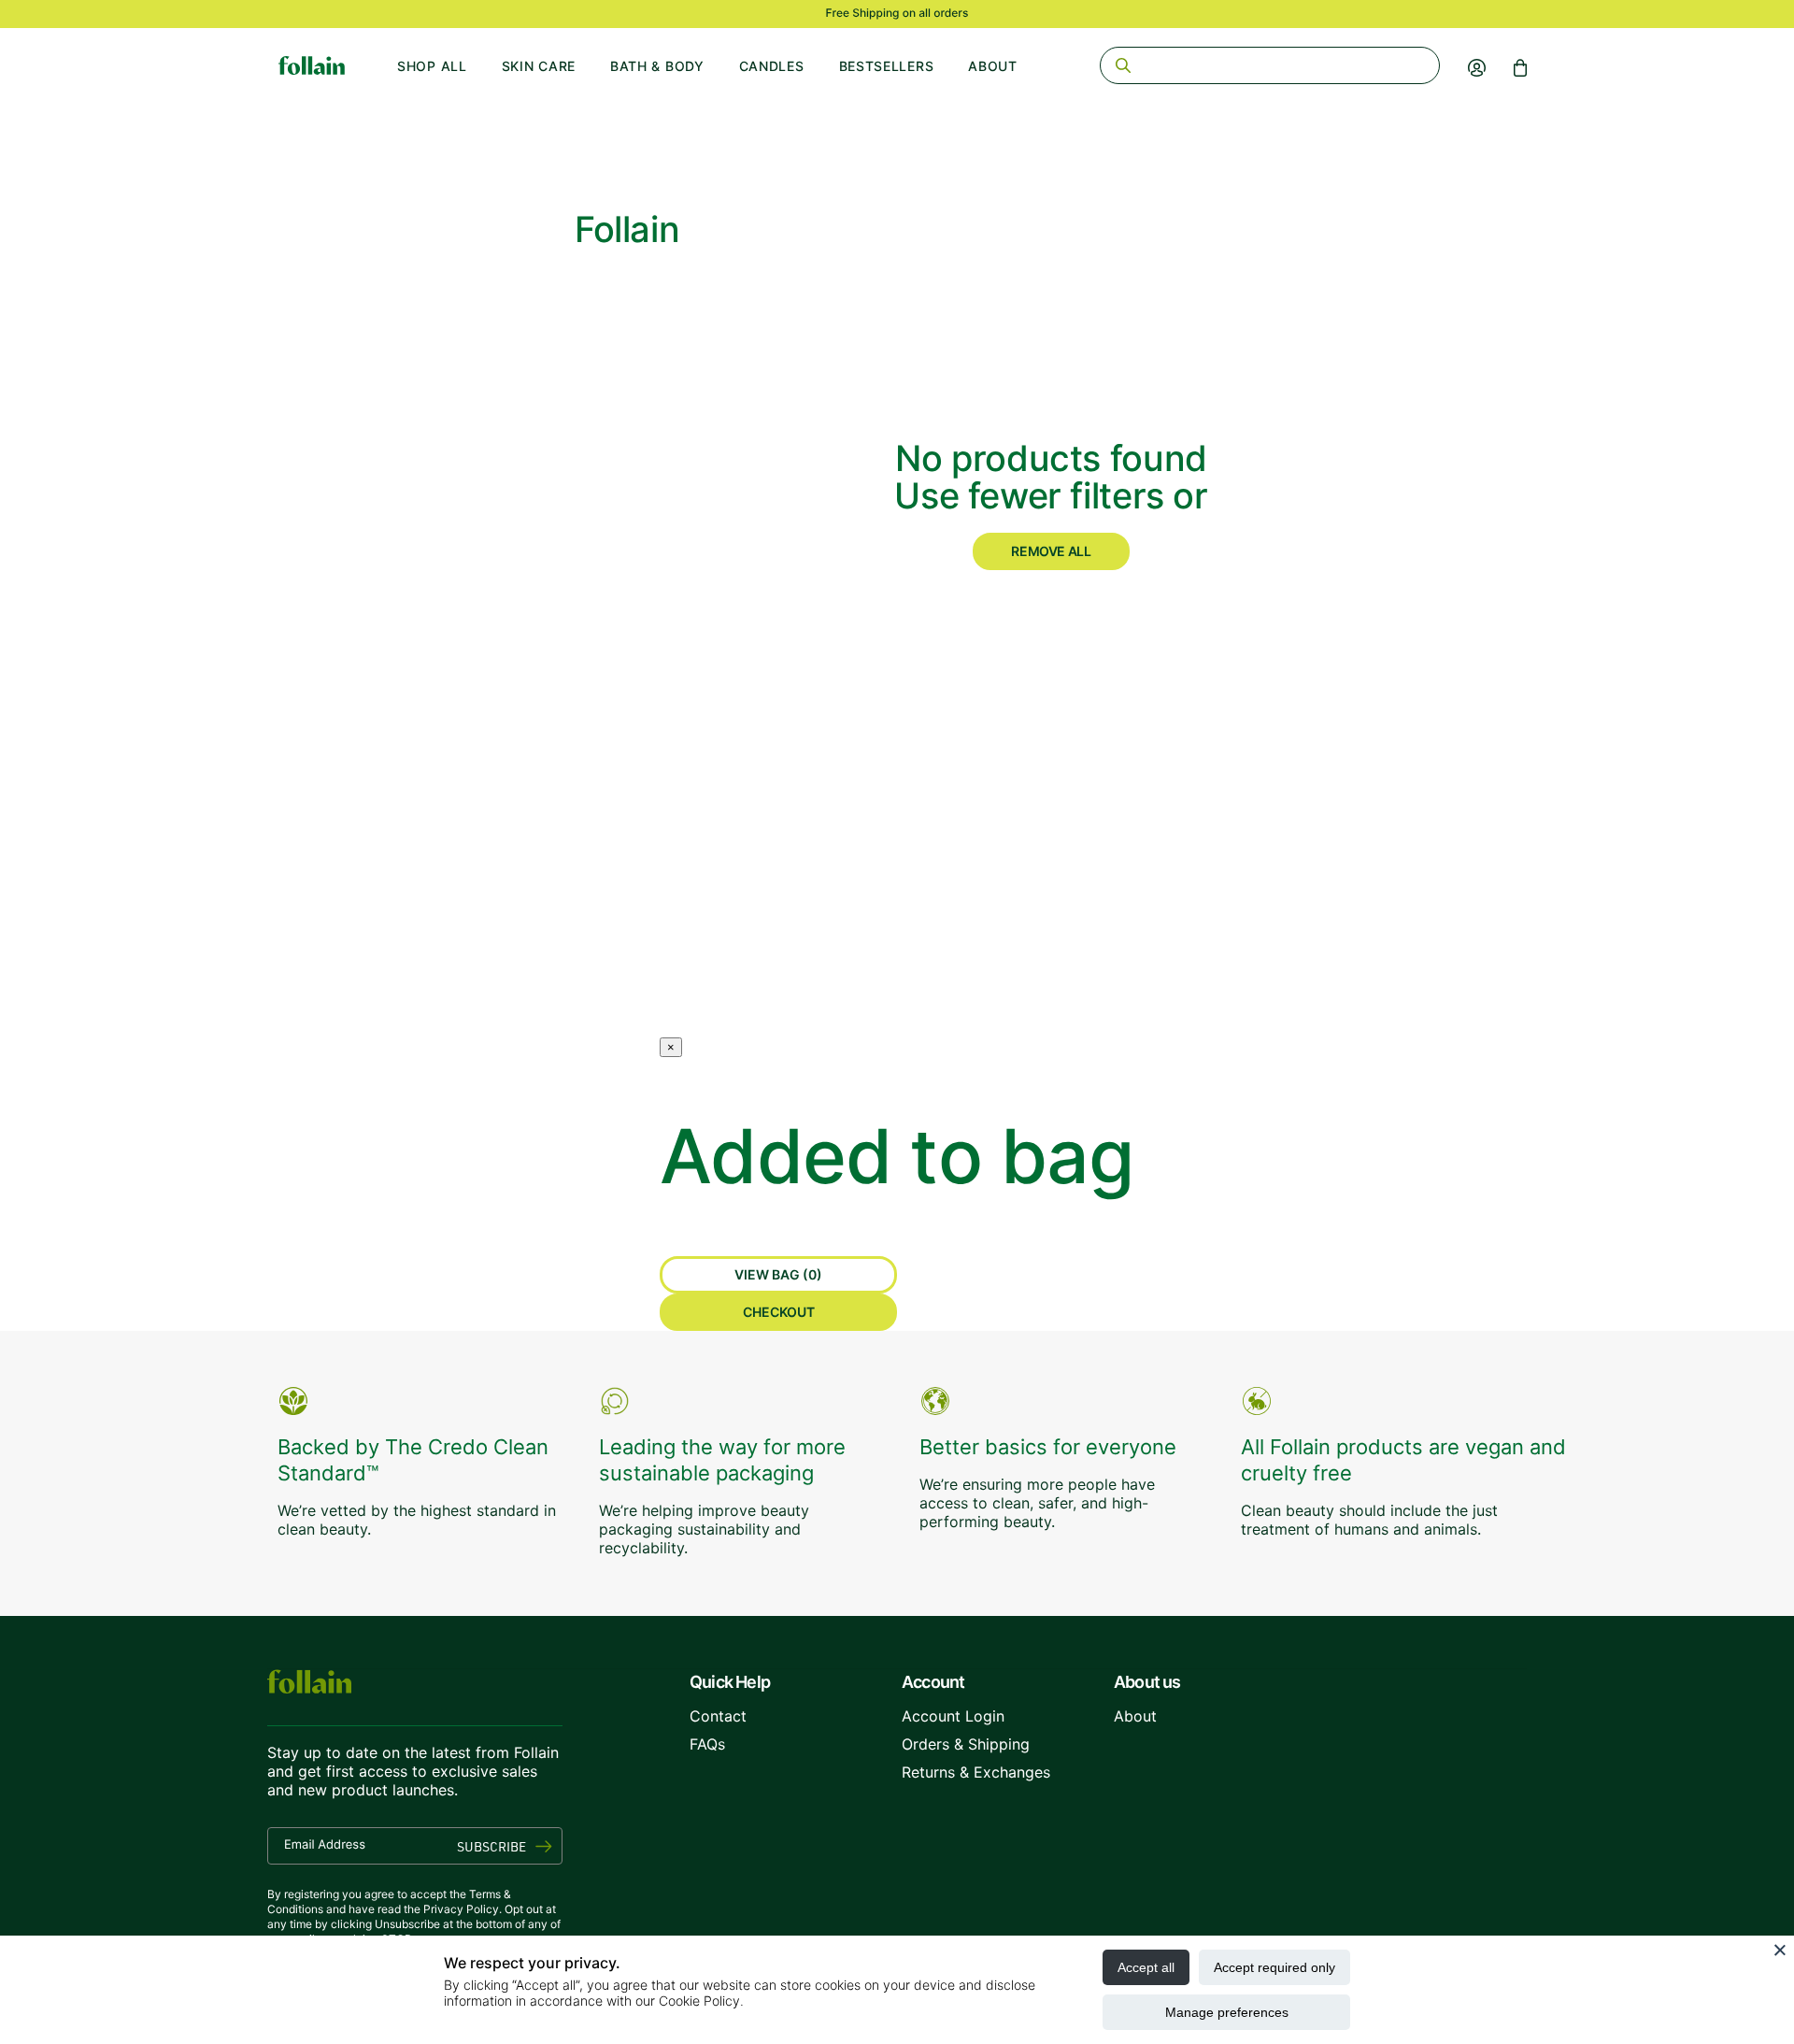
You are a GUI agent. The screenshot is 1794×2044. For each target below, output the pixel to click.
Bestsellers (887, 66)
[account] (1477, 67)
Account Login (953, 1716)
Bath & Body (657, 66)
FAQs (707, 1744)
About (993, 66)
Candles (772, 66)
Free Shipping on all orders (897, 13)
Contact (718, 1716)
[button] (1520, 67)
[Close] (1780, 1950)
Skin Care (539, 66)
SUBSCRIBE (491, 1846)
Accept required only (1274, 1967)
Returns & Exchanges (976, 1772)
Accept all (1146, 1967)
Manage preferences (1227, 2012)
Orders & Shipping (966, 1744)
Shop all (432, 66)
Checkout (779, 1312)
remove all (1051, 551)
